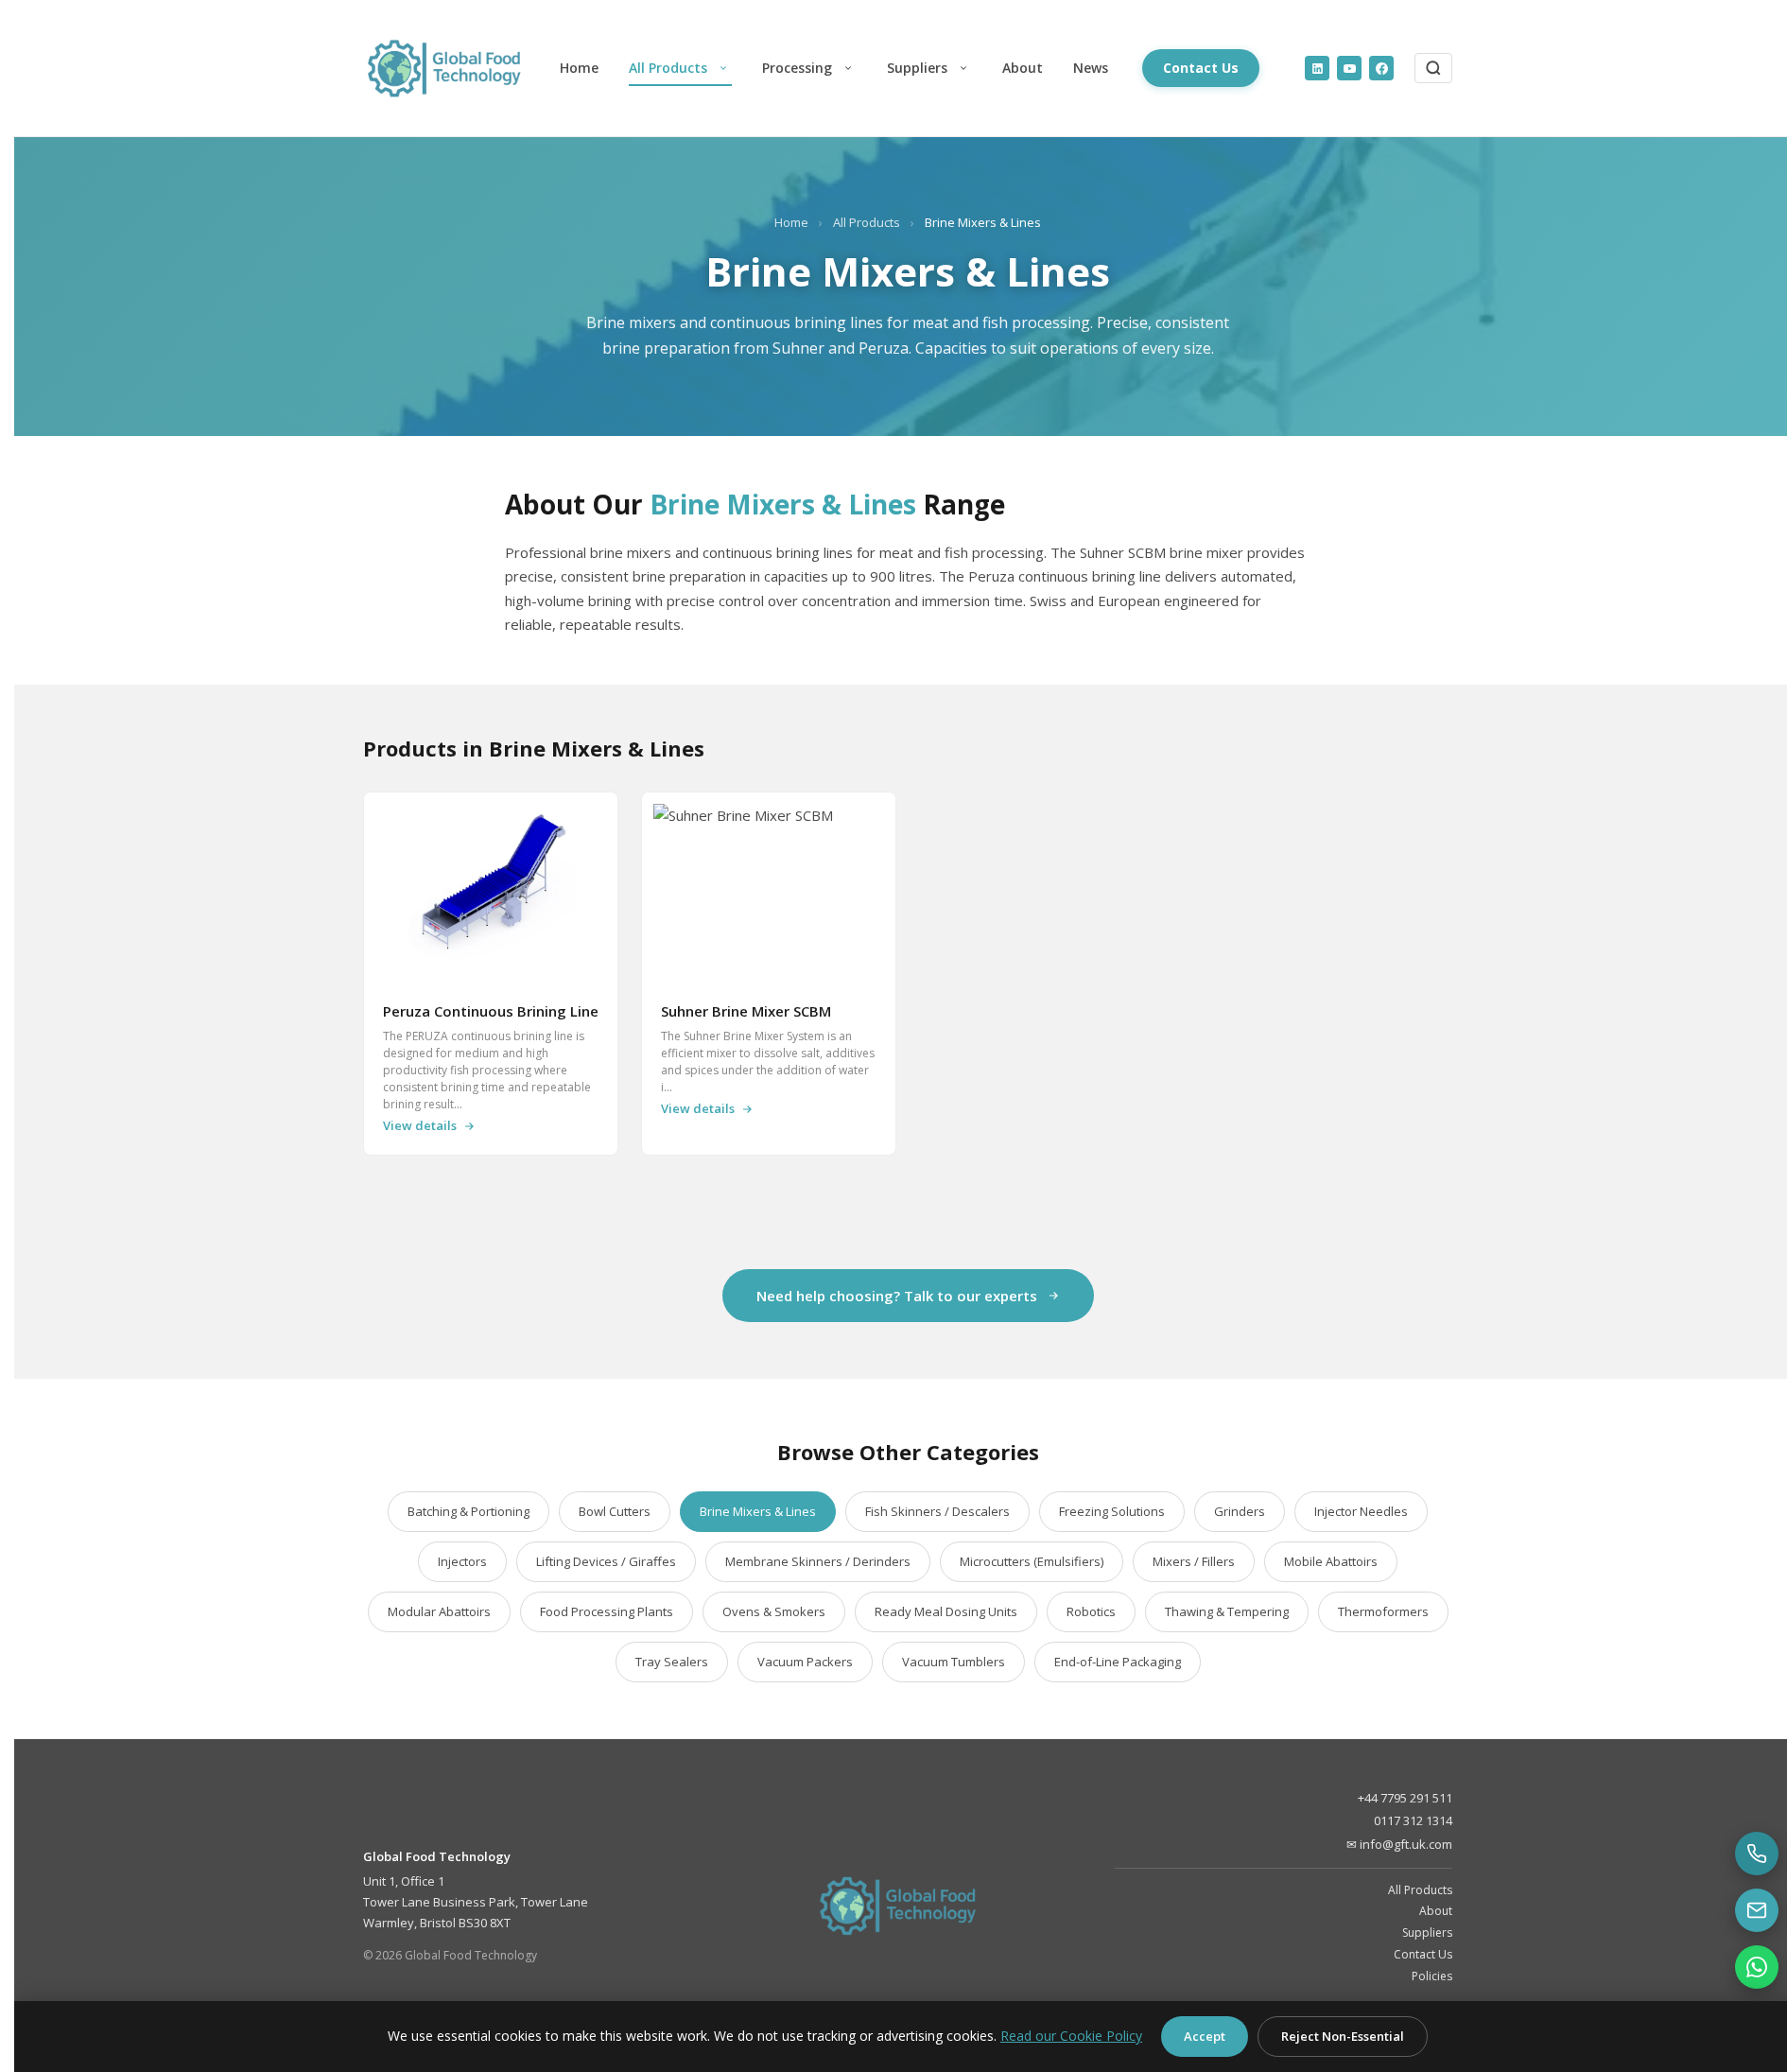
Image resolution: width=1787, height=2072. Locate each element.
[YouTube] (1349, 68)
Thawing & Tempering (1227, 1611)
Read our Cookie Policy (1071, 2036)
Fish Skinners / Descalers (937, 1511)
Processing (797, 68)
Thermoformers (1383, 1611)
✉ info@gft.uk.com (1399, 1844)
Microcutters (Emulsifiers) (1032, 1561)
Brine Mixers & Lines (758, 1511)
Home (579, 68)
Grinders (1240, 1511)
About (1023, 68)
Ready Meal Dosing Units (946, 1611)
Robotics (1091, 1611)
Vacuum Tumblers (954, 1662)
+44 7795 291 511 (1405, 1798)
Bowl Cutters (615, 1511)
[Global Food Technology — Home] (454, 68)
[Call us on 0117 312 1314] (1757, 1854)
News (1091, 68)
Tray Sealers (672, 1662)
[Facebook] (1381, 68)
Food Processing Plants (607, 1611)
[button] (723, 68)
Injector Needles (1361, 1511)
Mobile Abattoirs (1331, 1561)
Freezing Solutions (1112, 1511)
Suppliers (917, 68)
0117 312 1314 (1413, 1820)
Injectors (462, 1561)
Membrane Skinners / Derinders (818, 1561)
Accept (1205, 2036)
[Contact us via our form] (1757, 1910)
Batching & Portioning (468, 1511)
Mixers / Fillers (1194, 1561)
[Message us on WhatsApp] (1757, 1967)
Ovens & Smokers (774, 1611)
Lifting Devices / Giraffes (606, 1561)
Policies (1432, 1976)
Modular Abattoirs (439, 1611)
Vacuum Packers (805, 1662)
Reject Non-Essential (1343, 2036)
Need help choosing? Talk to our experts (897, 1296)
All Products (668, 68)
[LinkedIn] (1317, 68)
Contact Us (1201, 68)
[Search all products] (1433, 68)
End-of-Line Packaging (1118, 1662)
